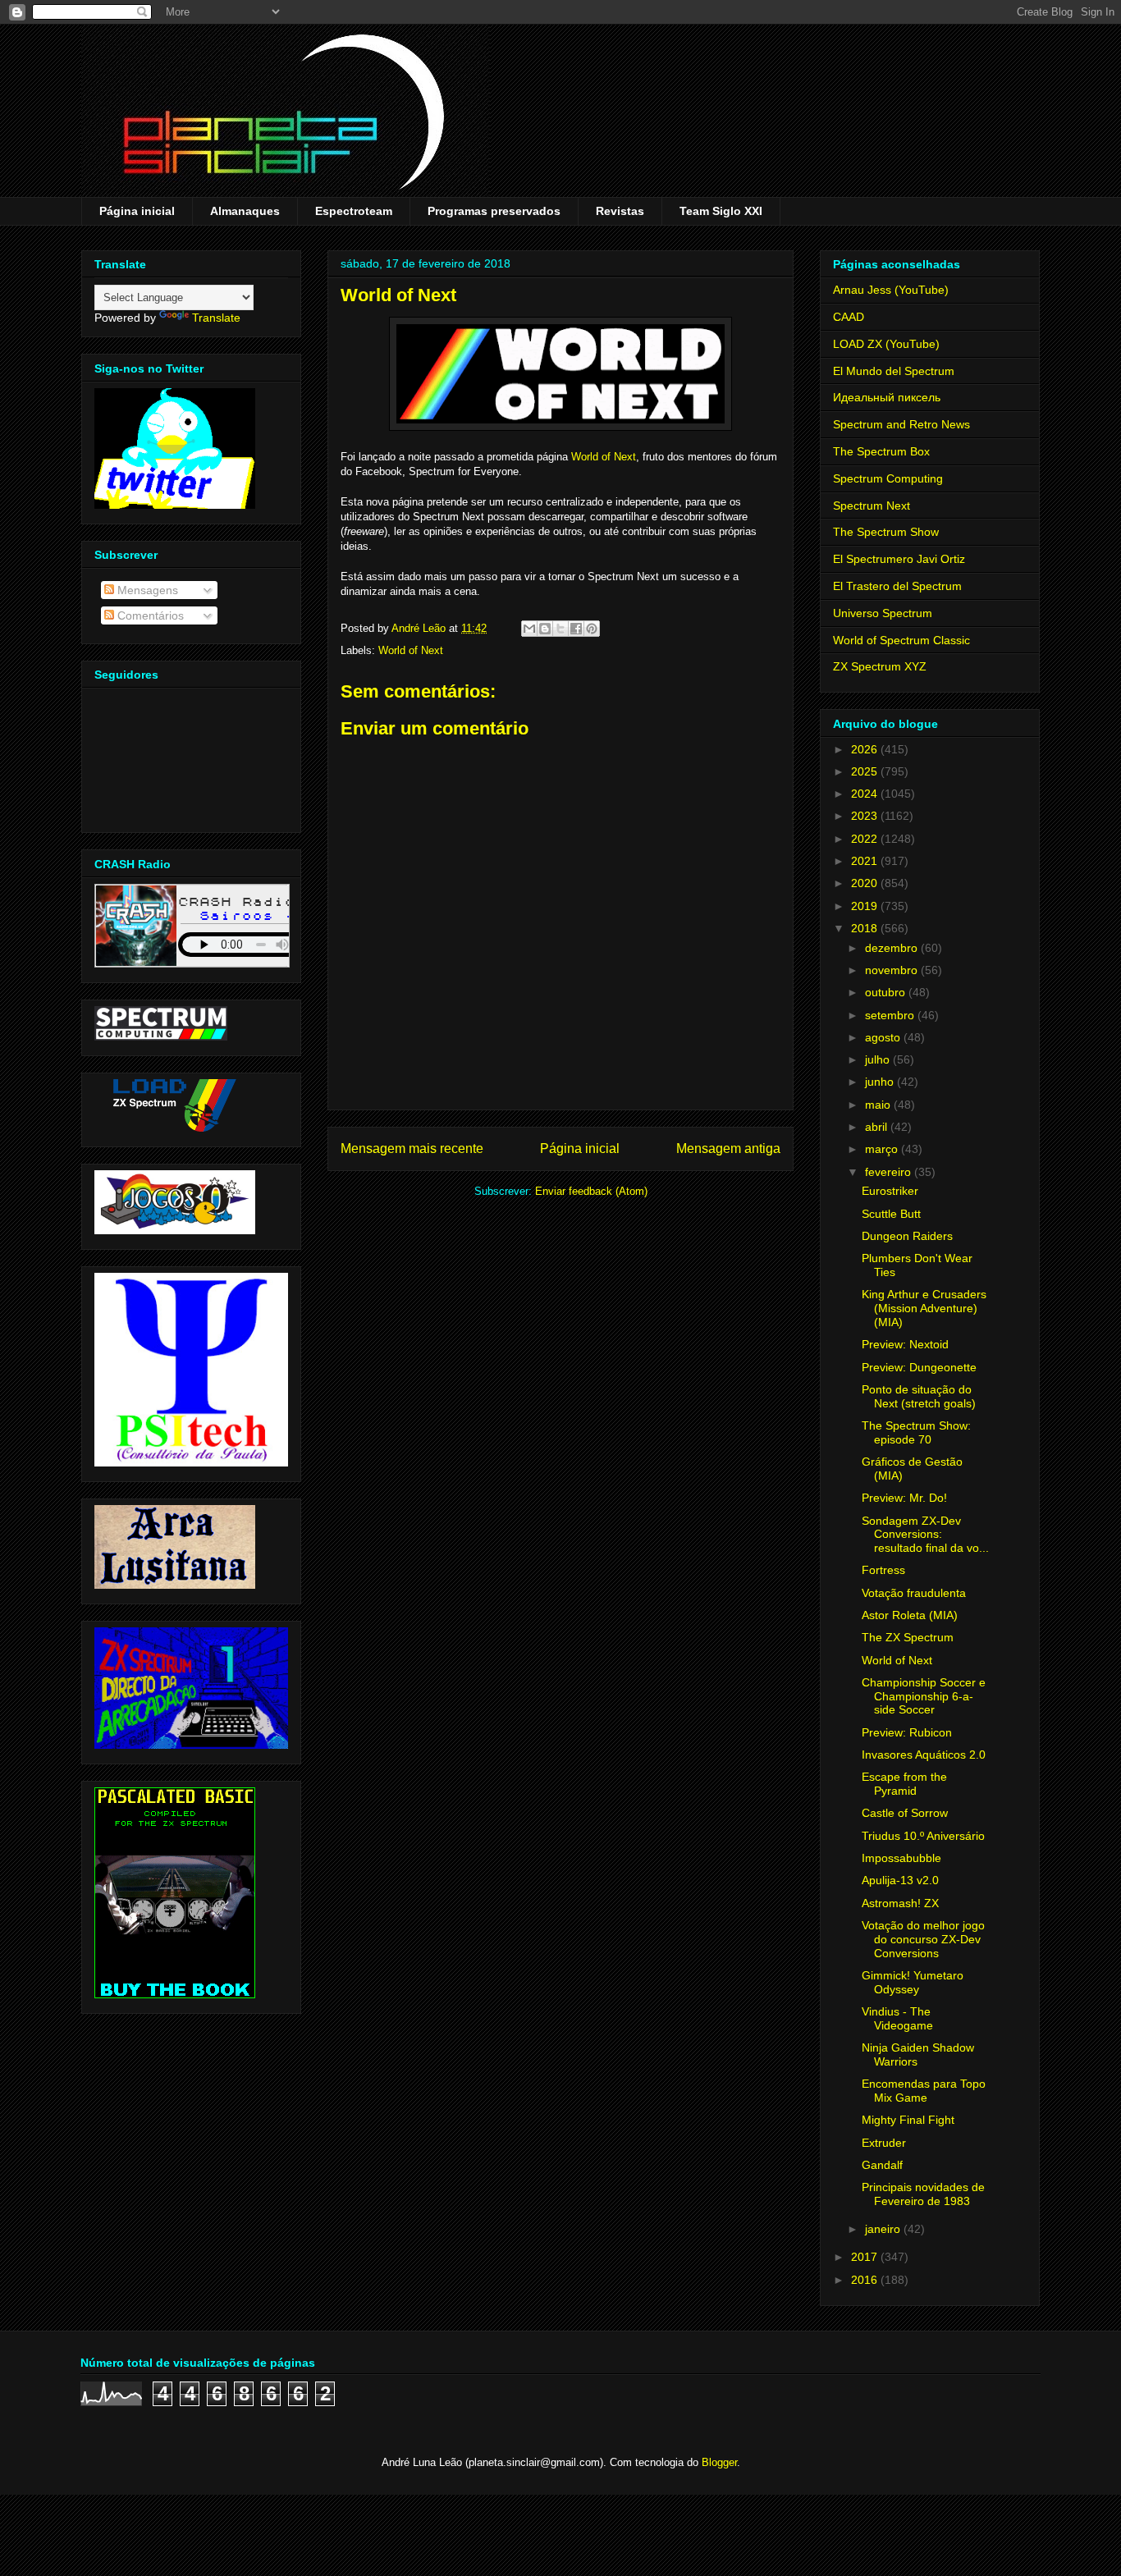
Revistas (620, 211)
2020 (866, 883)
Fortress (883, 1570)
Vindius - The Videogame (897, 2018)
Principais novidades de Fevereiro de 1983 (923, 2194)
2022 (866, 839)
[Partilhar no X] (560, 629)
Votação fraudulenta (914, 1593)
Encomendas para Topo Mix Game (924, 2091)
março (883, 1149)
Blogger (719, 2462)
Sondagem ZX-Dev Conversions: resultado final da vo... (925, 1535)
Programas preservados (494, 211)
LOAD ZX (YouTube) (886, 344)
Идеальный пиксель (887, 397)
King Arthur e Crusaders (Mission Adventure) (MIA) (924, 1308)
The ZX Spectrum (908, 1637)
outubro (887, 992)
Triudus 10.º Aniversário (923, 1836)
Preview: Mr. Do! (904, 1498)
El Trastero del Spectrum (897, 586)
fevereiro (890, 1172)
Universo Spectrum (883, 613)
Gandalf (882, 2165)
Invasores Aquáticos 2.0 (924, 1755)
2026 (866, 749)
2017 (866, 2257)
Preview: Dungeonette (919, 1367)
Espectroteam (354, 211)
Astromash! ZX (900, 1903)
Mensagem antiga (728, 1148)
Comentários (149, 615)
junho (881, 1082)
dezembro (893, 948)
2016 (866, 2280)
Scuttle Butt (891, 1214)
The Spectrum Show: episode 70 (916, 1432)
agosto (884, 1037)
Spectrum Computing (888, 478)
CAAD (849, 317)
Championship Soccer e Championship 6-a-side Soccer (924, 1696)
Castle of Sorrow (905, 1813)
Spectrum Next (872, 506)
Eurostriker (890, 1191)
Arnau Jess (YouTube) (891, 290)
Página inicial (137, 211)
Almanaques (245, 211)
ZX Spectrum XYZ (880, 666)
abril (878, 1127)
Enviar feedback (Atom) (591, 1191)
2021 (866, 861)
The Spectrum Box (881, 451)
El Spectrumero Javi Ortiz (899, 559)
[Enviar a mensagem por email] (529, 629)
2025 (866, 771)
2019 (866, 906)
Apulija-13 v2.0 (900, 1880)
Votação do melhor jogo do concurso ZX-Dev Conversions (923, 1939)
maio (879, 1105)
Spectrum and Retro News (901, 424)
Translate (216, 318)
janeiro (884, 2229)
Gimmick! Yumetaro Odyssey (913, 1982)
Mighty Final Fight (908, 2120)
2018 (866, 928)
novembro (893, 970)
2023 (866, 816)
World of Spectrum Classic (901, 640)
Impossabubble (901, 1858)
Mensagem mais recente (412, 1148)
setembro (891, 1015)
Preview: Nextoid (905, 1344)
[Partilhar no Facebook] (576, 629)
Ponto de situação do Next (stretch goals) (919, 1396)
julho (879, 1059)
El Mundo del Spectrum (894, 371)
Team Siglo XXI (721, 211)
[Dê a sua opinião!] (545, 629)
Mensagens (146, 590)
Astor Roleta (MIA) (910, 1615)
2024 (866, 794)
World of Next (604, 457)
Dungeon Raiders (907, 1236)
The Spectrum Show (886, 532)
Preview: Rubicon (907, 1732)
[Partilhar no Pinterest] (592, 629)
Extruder (884, 2143)
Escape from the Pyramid (904, 1784)
